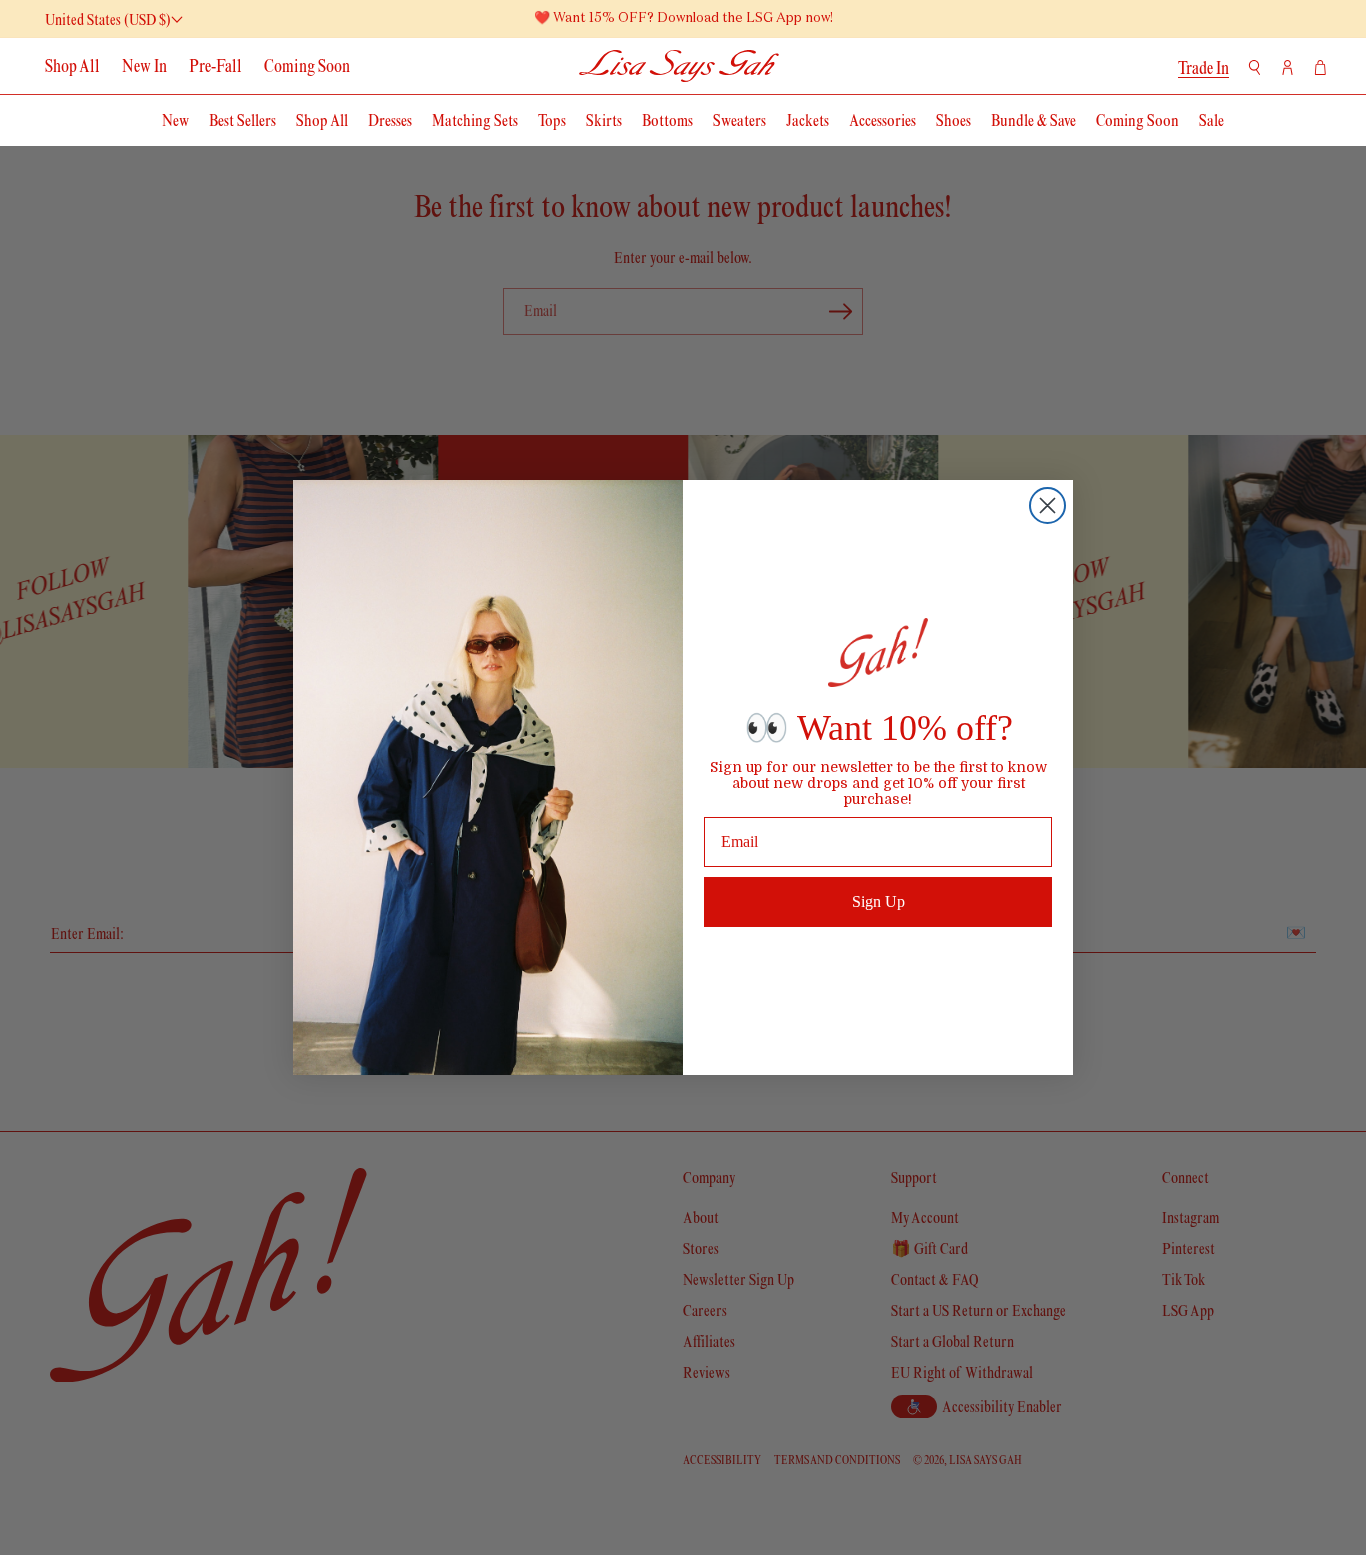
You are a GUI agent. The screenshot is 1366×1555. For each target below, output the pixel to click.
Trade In (1203, 68)
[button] (1254, 67)
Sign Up (878, 901)
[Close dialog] (1047, 505)
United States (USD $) (108, 19)
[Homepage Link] (679, 65)
